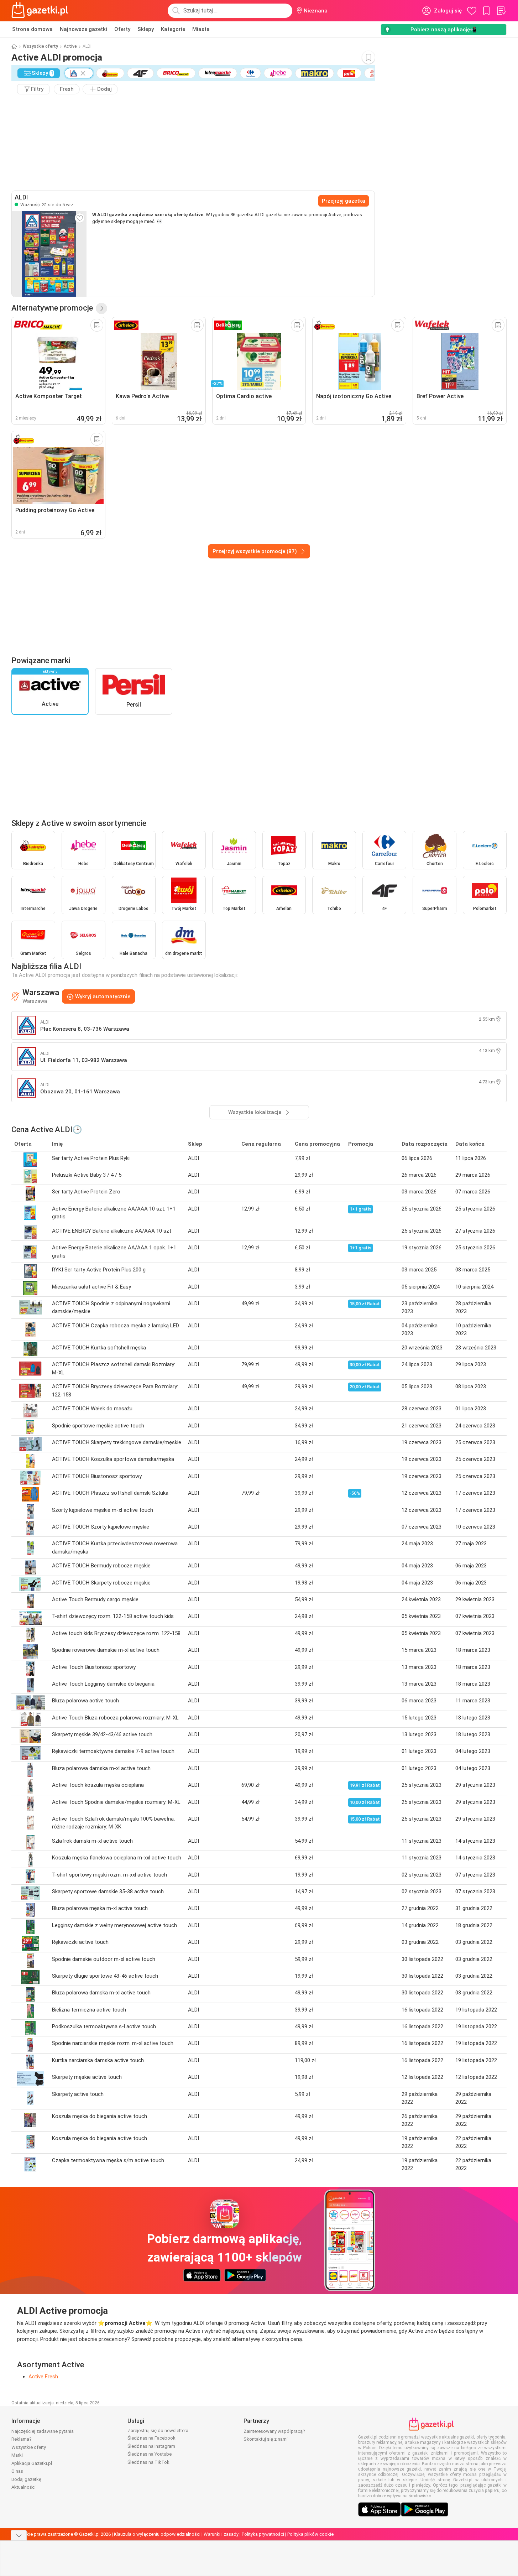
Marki (17, 2455)
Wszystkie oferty (40, 46)
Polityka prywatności (263, 2534)
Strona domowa (32, 29)
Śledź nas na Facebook (151, 2438)
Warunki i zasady (221, 2534)
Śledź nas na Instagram (151, 2446)
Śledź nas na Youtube (150, 2454)
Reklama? (22, 2439)
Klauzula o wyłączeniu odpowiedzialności (157, 2534)
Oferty (122, 29)
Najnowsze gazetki (83, 29)
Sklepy (146, 29)
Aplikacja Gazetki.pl (32, 2463)
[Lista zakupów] (501, 11)
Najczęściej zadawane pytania (43, 2431)
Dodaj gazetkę (26, 2479)
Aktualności (23, 2487)
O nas (17, 2471)
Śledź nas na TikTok (148, 2462)
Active (70, 46)
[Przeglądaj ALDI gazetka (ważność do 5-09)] (49, 254)
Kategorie (173, 29)
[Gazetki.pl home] (41, 11)
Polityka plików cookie (310, 2534)
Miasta (201, 29)
